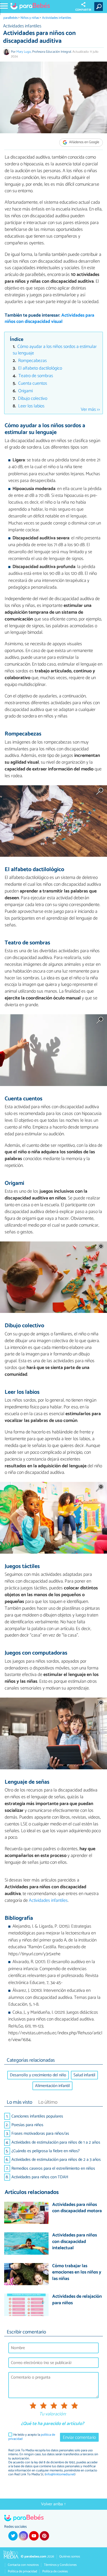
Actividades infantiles (57, 18)
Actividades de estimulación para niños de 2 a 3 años (56, 2160)
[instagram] (23, 2536)
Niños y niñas (30, 18)
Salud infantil (84, 2075)
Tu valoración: (53, 2414)
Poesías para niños (27, 2125)
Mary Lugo (24, 52)
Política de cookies (55, 2571)
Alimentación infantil (52, 2086)
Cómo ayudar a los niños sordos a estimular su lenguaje (55, 350)
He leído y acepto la (32, 2437)
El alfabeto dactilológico (40, 368)
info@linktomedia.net (60, 2474)
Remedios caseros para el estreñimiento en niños (53, 2168)
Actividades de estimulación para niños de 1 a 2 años (56, 2142)
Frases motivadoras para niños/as (40, 2134)
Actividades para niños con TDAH (40, 2177)
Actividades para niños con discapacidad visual (49, 319)
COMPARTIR (83, 10)
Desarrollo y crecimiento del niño (38, 2075)
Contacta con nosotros (23, 2565)
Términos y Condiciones (60, 2565)
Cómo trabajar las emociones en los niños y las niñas (77, 2273)
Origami (25, 391)
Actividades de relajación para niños (77, 2300)
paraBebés (11, 18)
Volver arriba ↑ (53, 2504)
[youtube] (34, 2536)
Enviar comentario (79, 2438)
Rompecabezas (32, 361)
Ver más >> (90, 410)
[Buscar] (100, 7)
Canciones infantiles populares (37, 2116)
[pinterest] (44, 2536)
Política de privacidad (22, 2571)
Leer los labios (31, 406)
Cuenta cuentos (33, 384)
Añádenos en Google (84, 143)
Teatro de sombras (36, 376)
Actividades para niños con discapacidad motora (77, 2208)
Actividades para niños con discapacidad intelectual (75, 2242)
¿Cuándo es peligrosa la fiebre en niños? (46, 2151)
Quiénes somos (70, 2557)
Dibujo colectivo (33, 399)
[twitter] (13, 2536)
